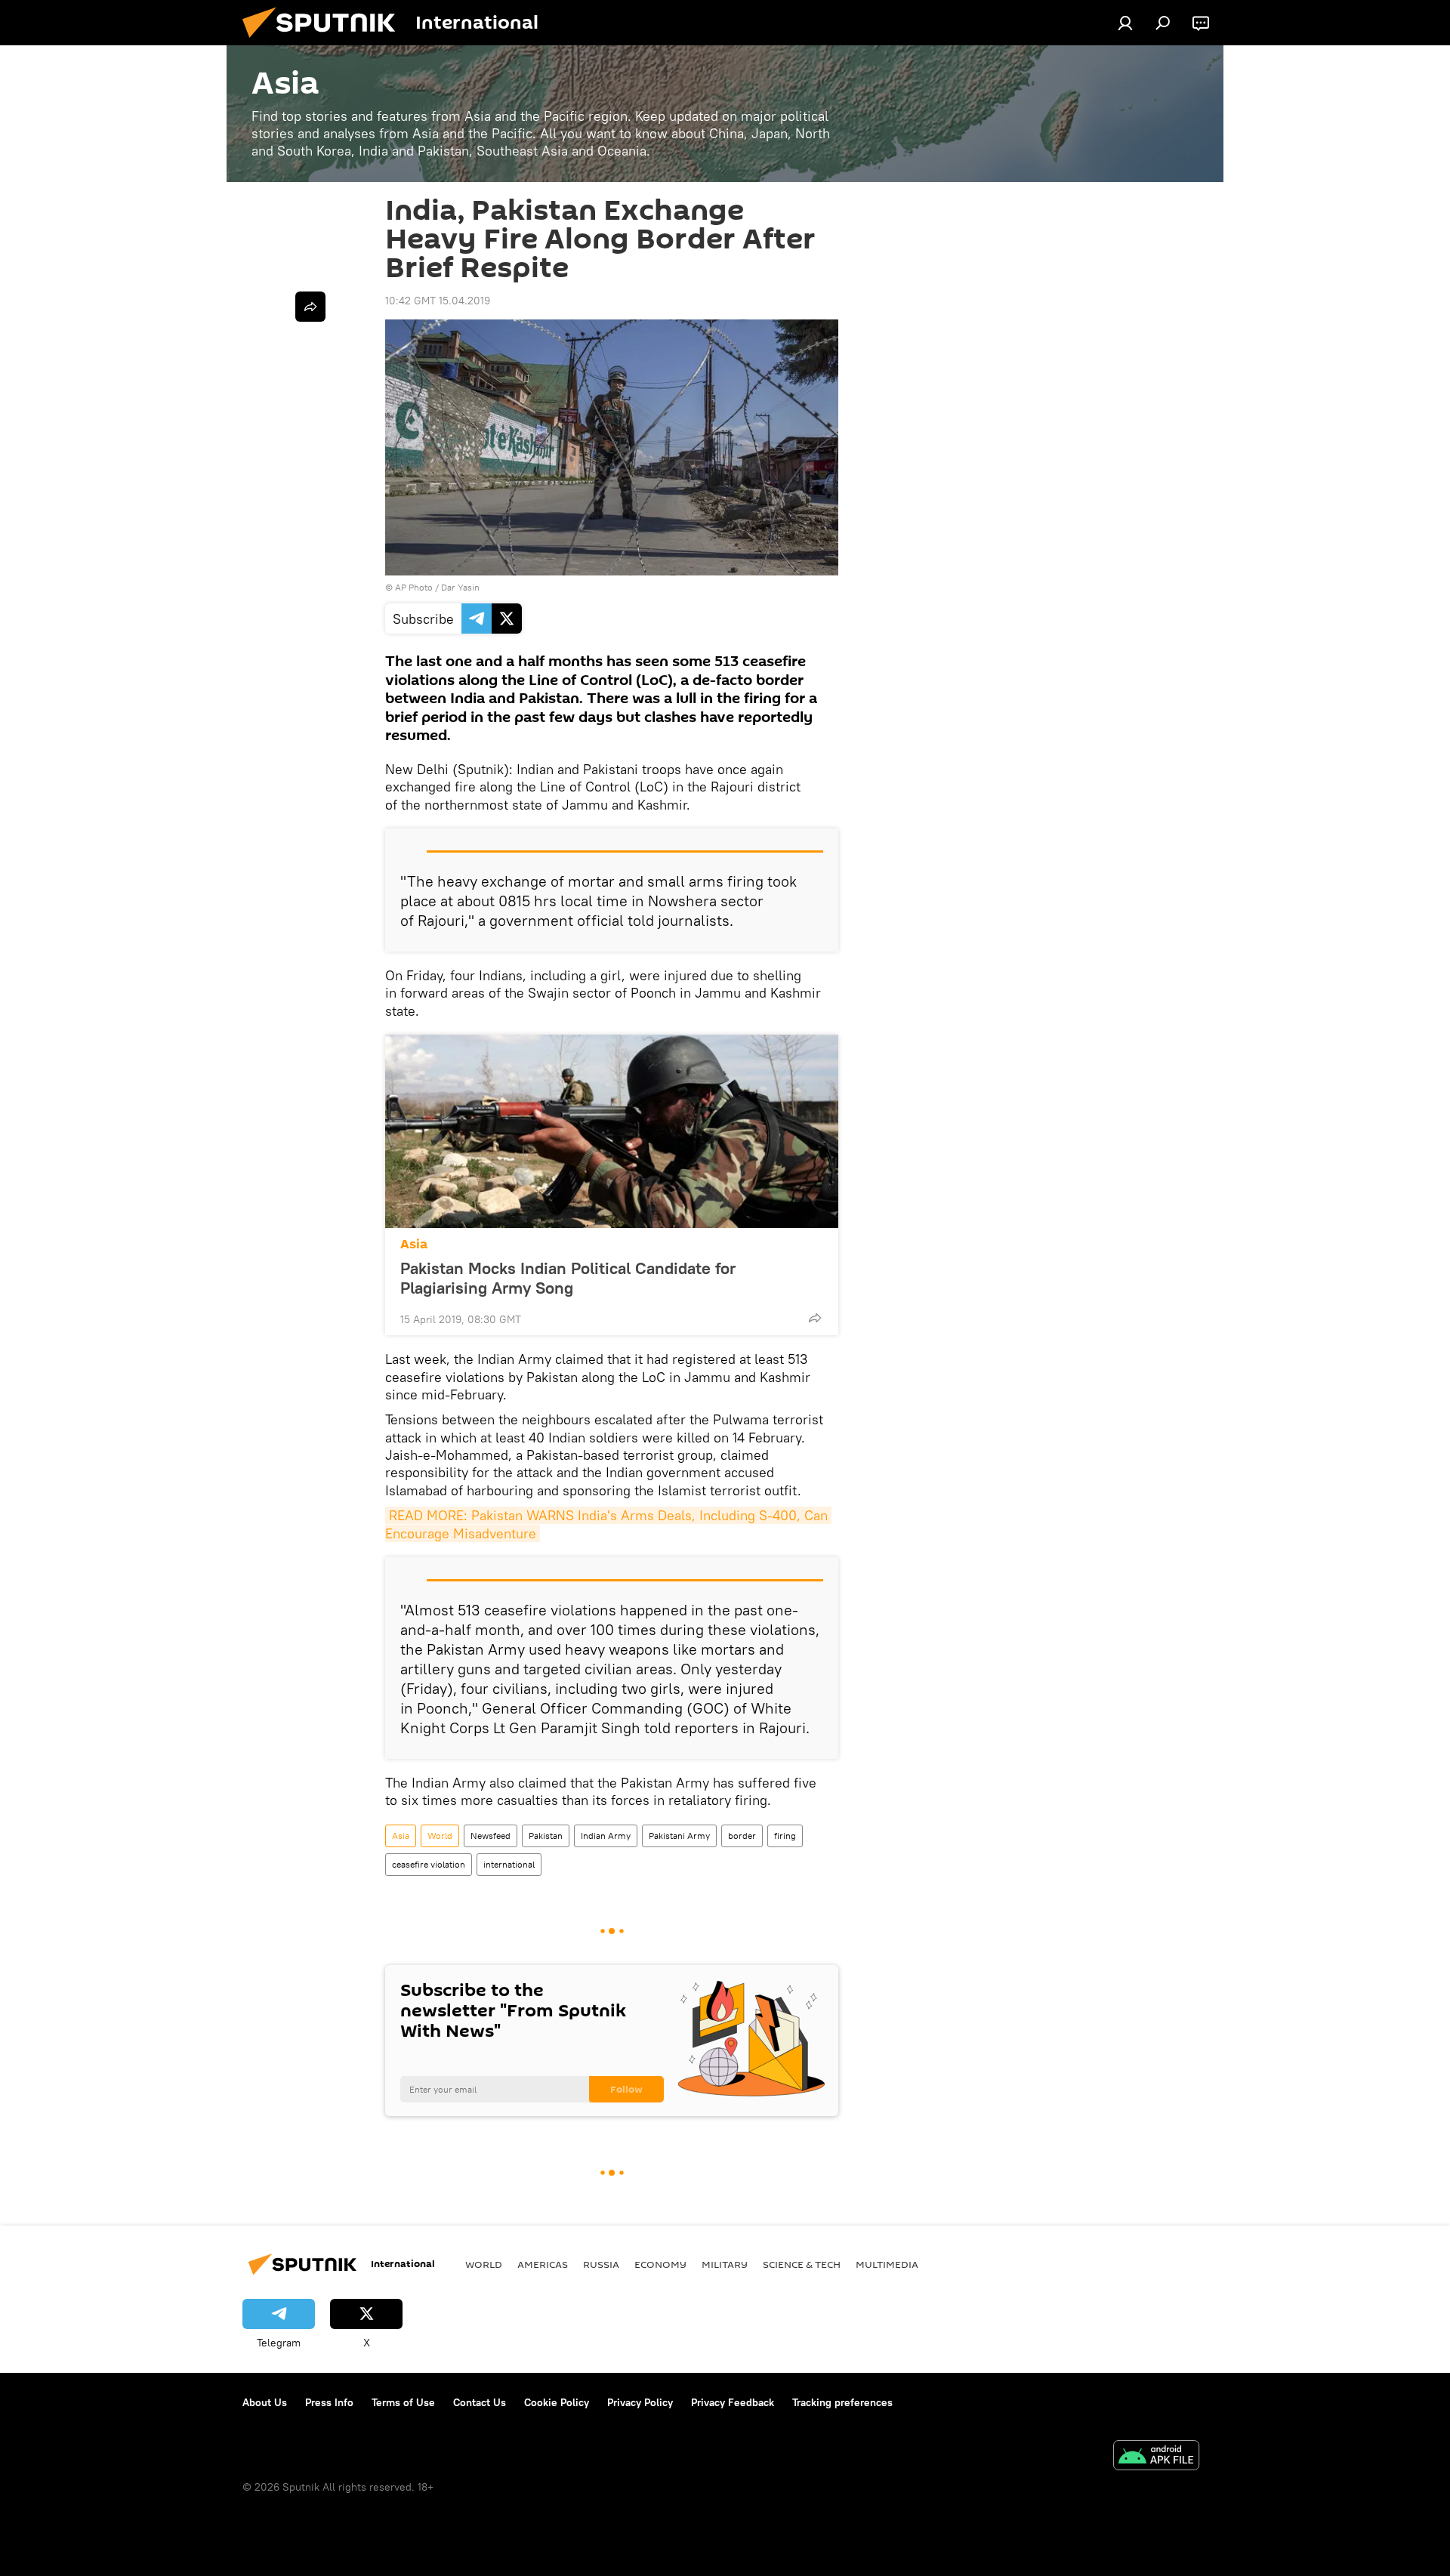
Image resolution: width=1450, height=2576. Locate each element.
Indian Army (606, 1836)
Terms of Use (403, 2402)
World (440, 1836)
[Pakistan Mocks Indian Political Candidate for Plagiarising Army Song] (612, 1131)
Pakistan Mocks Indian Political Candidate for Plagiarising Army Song (568, 1278)
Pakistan (546, 1836)
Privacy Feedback (733, 2402)
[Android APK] (1156, 2457)
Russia (601, 2264)
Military (725, 2264)
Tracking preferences (842, 2402)
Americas (543, 2264)
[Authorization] (1125, 23)
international (509, 1864)
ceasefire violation (429, 1864)
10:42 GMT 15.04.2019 (438, 301)
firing (785, 1836)
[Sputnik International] (325, 42)
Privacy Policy (640, 2402)
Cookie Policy (557, 2402)
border (742, 1836)
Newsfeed (491, 1836)
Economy (660, 2264)
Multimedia (887, 2264)
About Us (265, 2402)
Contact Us (480, 2402)
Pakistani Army (679, 1836)
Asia (414, 1244)
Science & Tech (802, 2264)
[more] (815, 1318)
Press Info (329, 2402)
